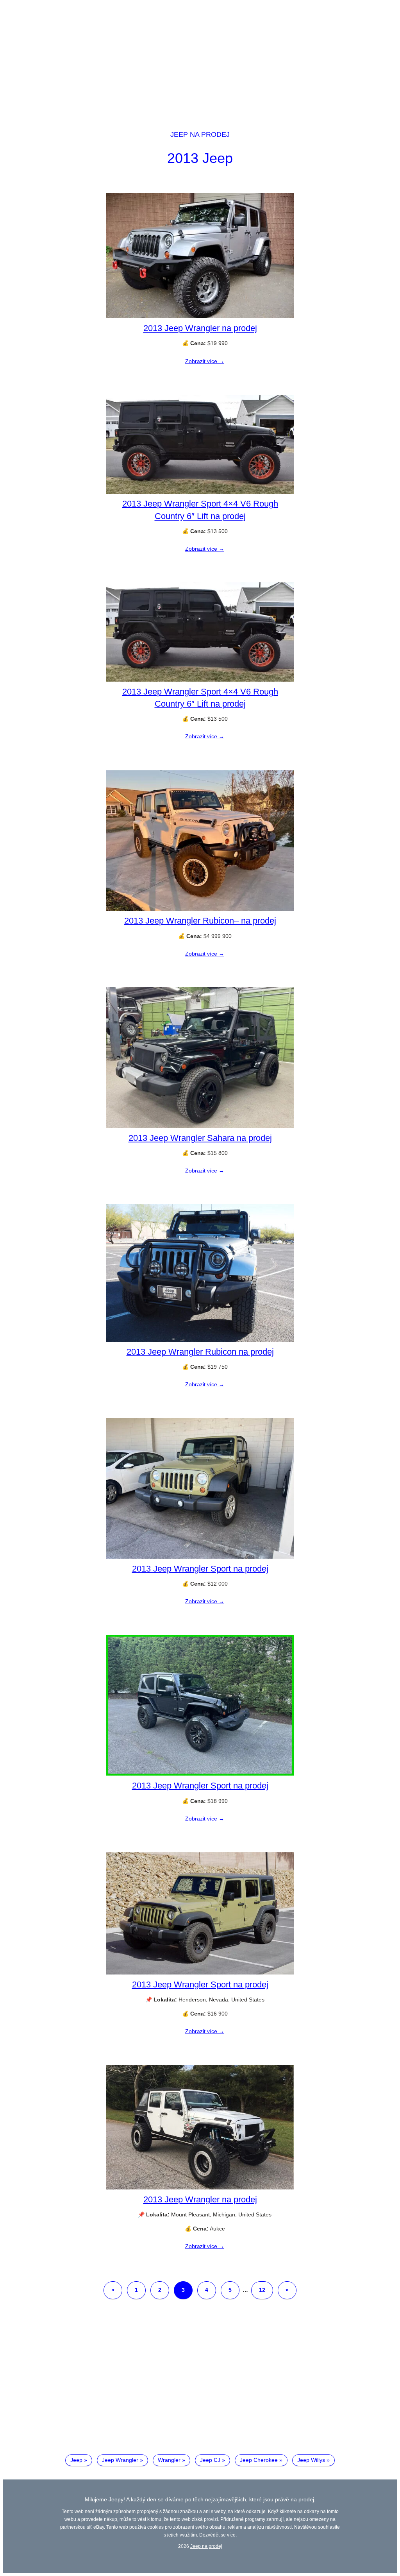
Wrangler (169, 2460)
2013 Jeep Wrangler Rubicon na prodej (200, 1352)
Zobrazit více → (205, 361)
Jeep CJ (210, 2460)
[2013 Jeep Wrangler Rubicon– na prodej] (200, 909)
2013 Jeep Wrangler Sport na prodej (200, 1569)
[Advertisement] (200, 58)
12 (262, 2290)
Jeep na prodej (200, 134)
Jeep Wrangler (120, 2460)
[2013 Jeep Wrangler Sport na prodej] (200, 1557)
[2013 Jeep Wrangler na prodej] (200, 316)
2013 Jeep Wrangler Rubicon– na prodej (200, 921)
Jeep (76, 2460)
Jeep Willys (311, 2460)
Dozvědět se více (217, 2535)
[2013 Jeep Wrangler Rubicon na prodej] (200, 1340)
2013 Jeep (200, 158)
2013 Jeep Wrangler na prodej (200, 328)
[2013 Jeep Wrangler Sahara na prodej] (200, 1126)
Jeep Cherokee (259, 2460)
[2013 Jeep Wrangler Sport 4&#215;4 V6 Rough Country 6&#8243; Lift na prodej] (200, 492)
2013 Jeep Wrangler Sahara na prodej (200, 1138)
